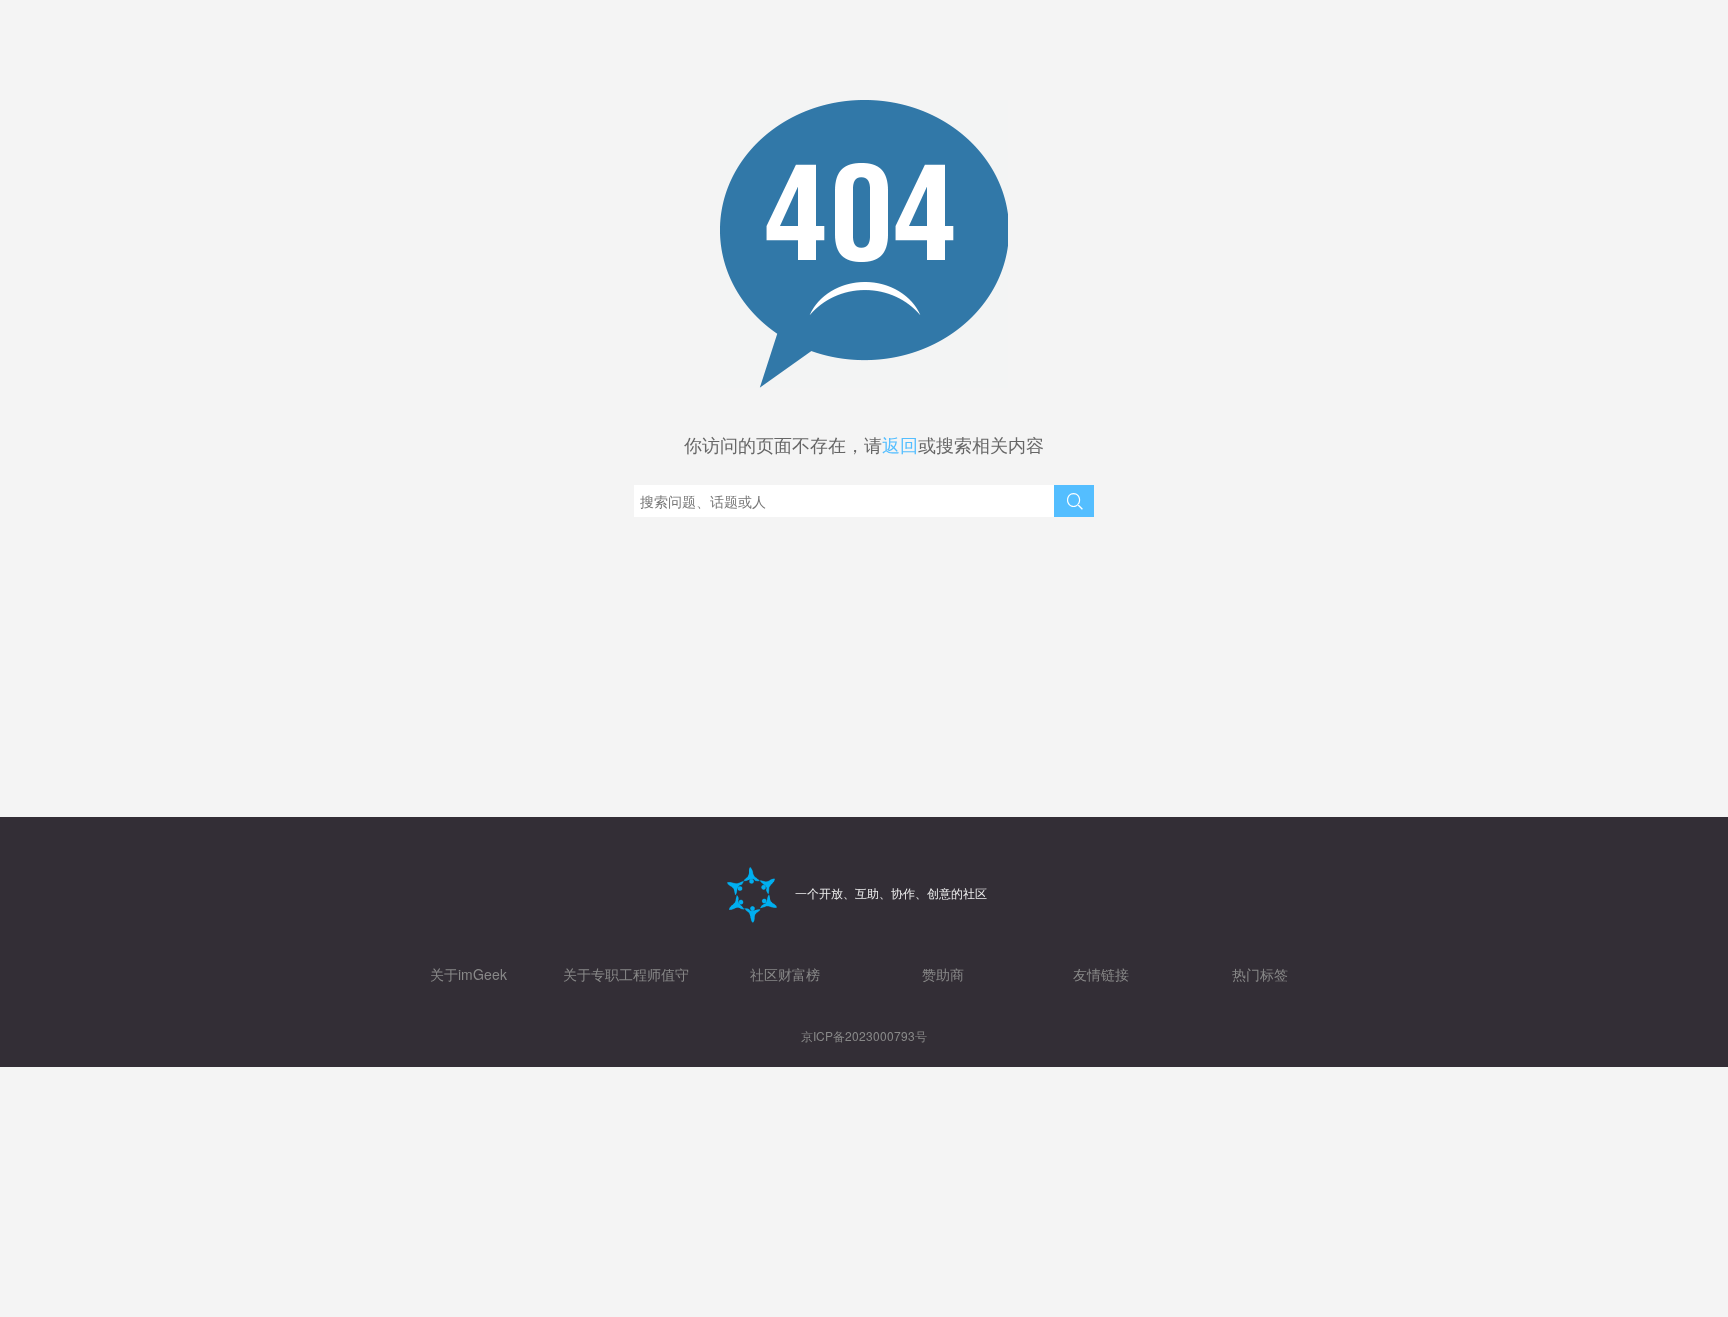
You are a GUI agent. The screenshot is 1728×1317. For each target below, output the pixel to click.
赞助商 (943, 974)
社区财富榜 (785, 974)
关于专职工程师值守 (626, 974)
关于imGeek (468, 974)
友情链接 (1101, 974)
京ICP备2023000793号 (864, 1035)
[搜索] (1074, 501)
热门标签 (1260, 974)
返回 (900, 444)
